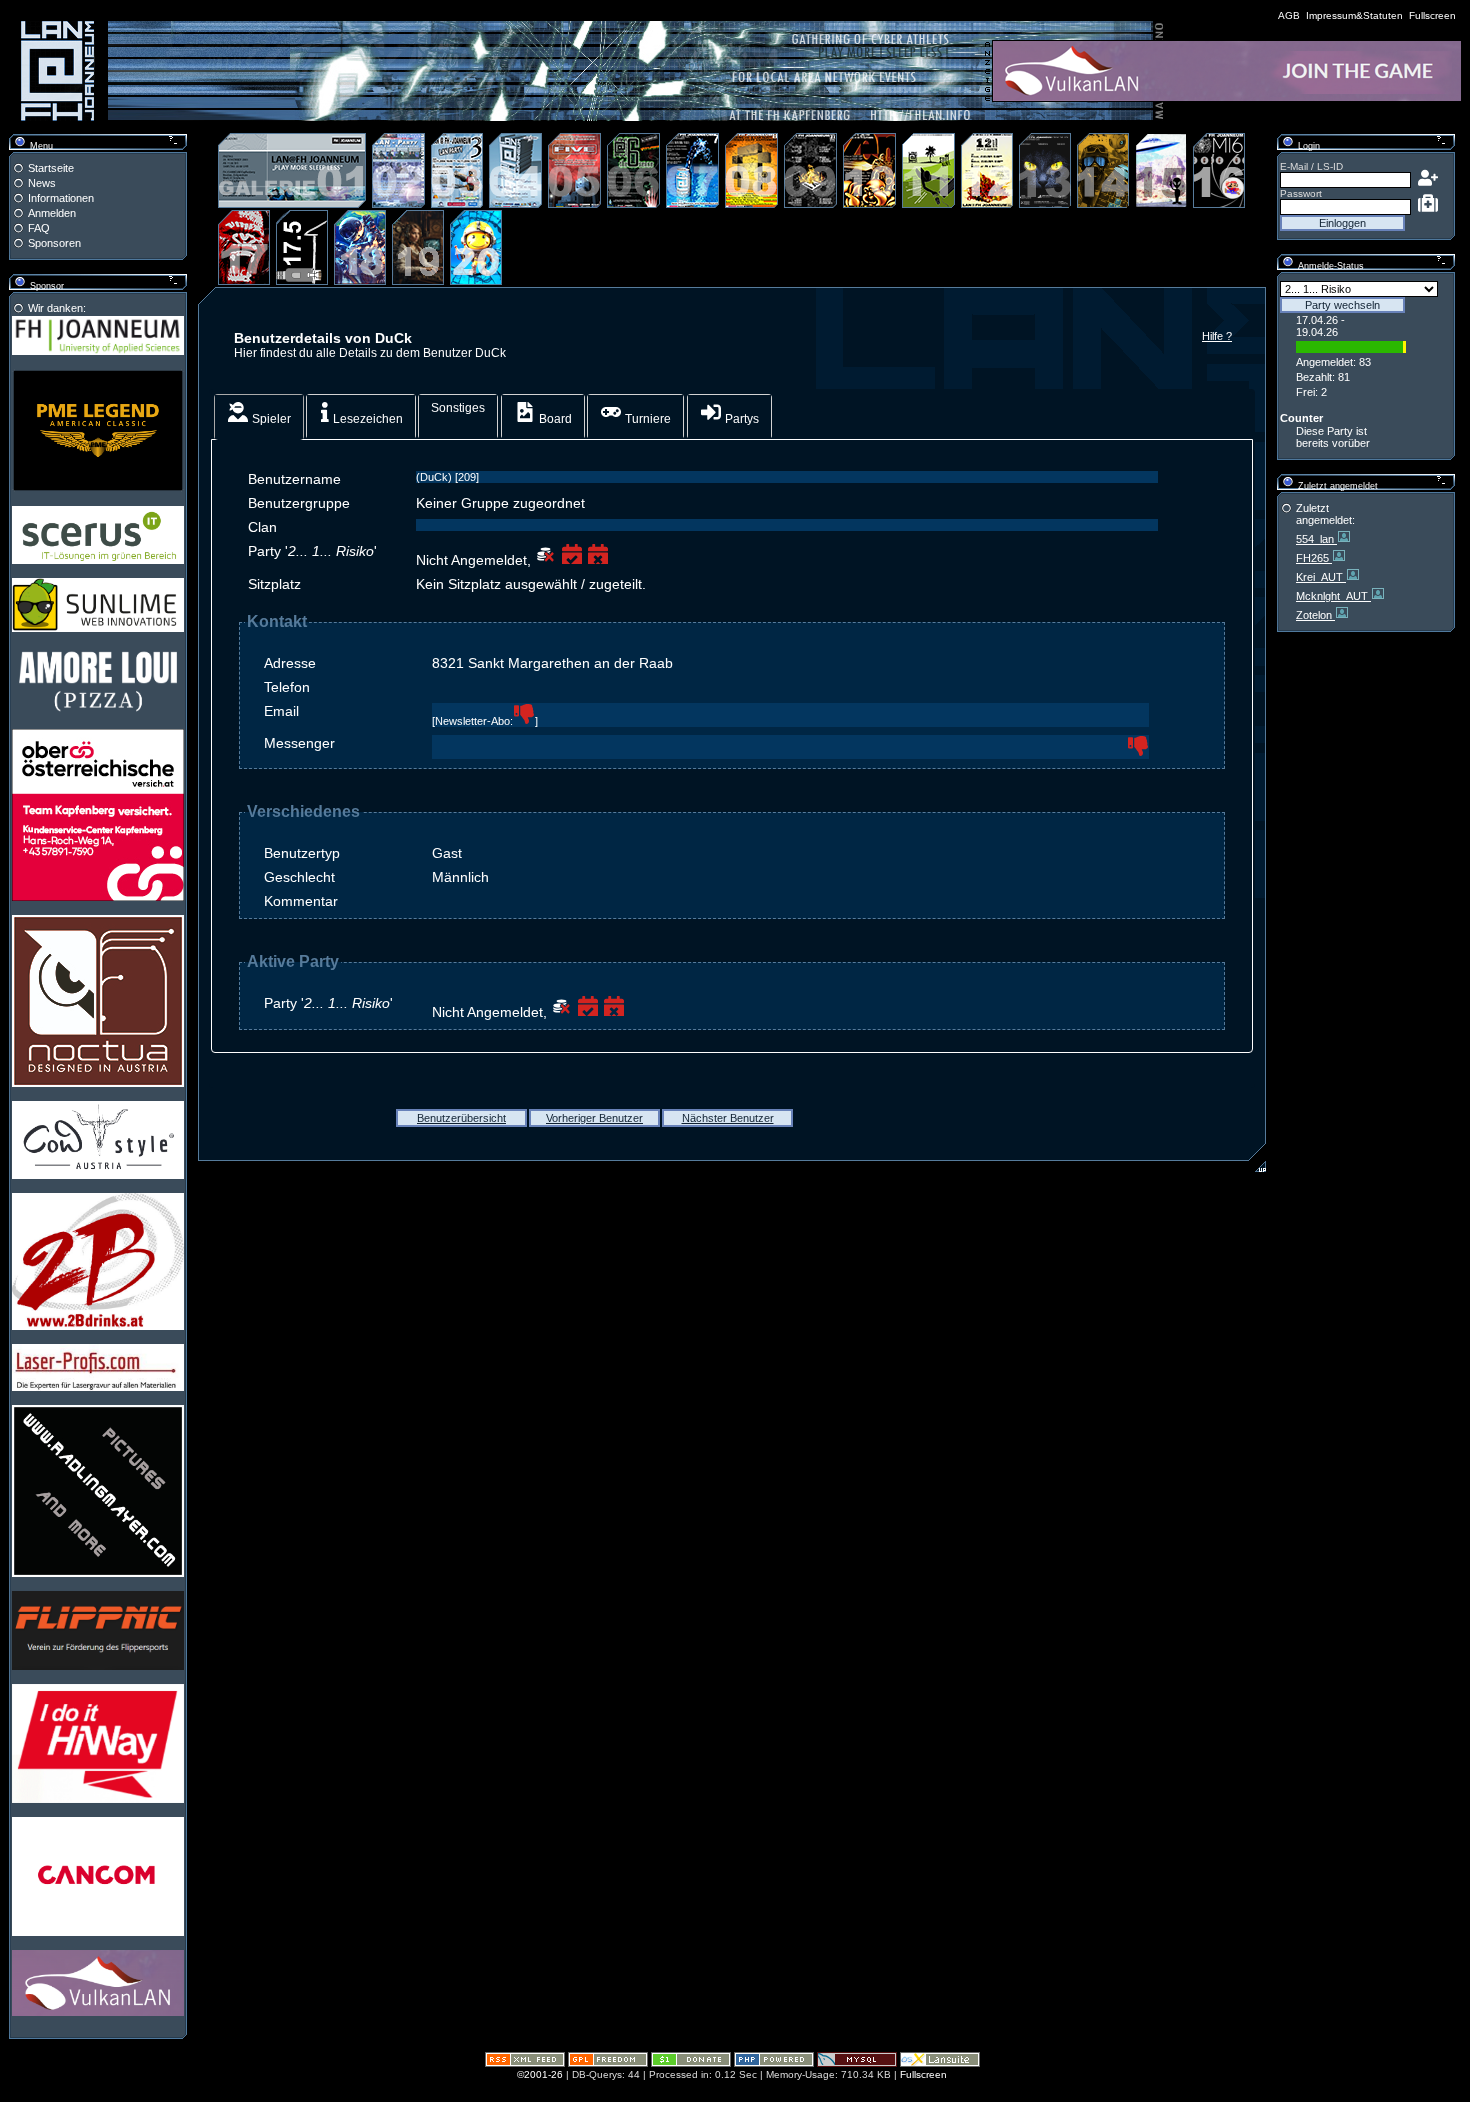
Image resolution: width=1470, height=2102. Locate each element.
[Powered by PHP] (774, 2063)
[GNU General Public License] (608, 2063)
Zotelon (1315, 615)
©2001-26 (540, 2074)
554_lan (1316, 539)
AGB (1289, 15)
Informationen (61, 198)
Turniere (646, 419)
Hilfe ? (1217, 336)
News (42, 183)
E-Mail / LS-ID (1311, 166)
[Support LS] (691, 2063)
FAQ (39, 228)
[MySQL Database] (857, 2063)
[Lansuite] (940, 2063)
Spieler (270, 419)
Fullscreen (1432, 15)
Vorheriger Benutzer (594, 1118)
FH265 (1314, 558)
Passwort (1301, 193)
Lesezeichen (366, 419)
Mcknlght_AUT (1333, 596)
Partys (740, 419)
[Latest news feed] (525, 2063)
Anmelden (52, 213)
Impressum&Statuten (1354, 15)
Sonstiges (458, 408)
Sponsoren (54, 243)
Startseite (51, 168)
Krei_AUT (1321, 577)
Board (554, 419)
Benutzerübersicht (461, 1118)
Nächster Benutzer (728, 1118)
